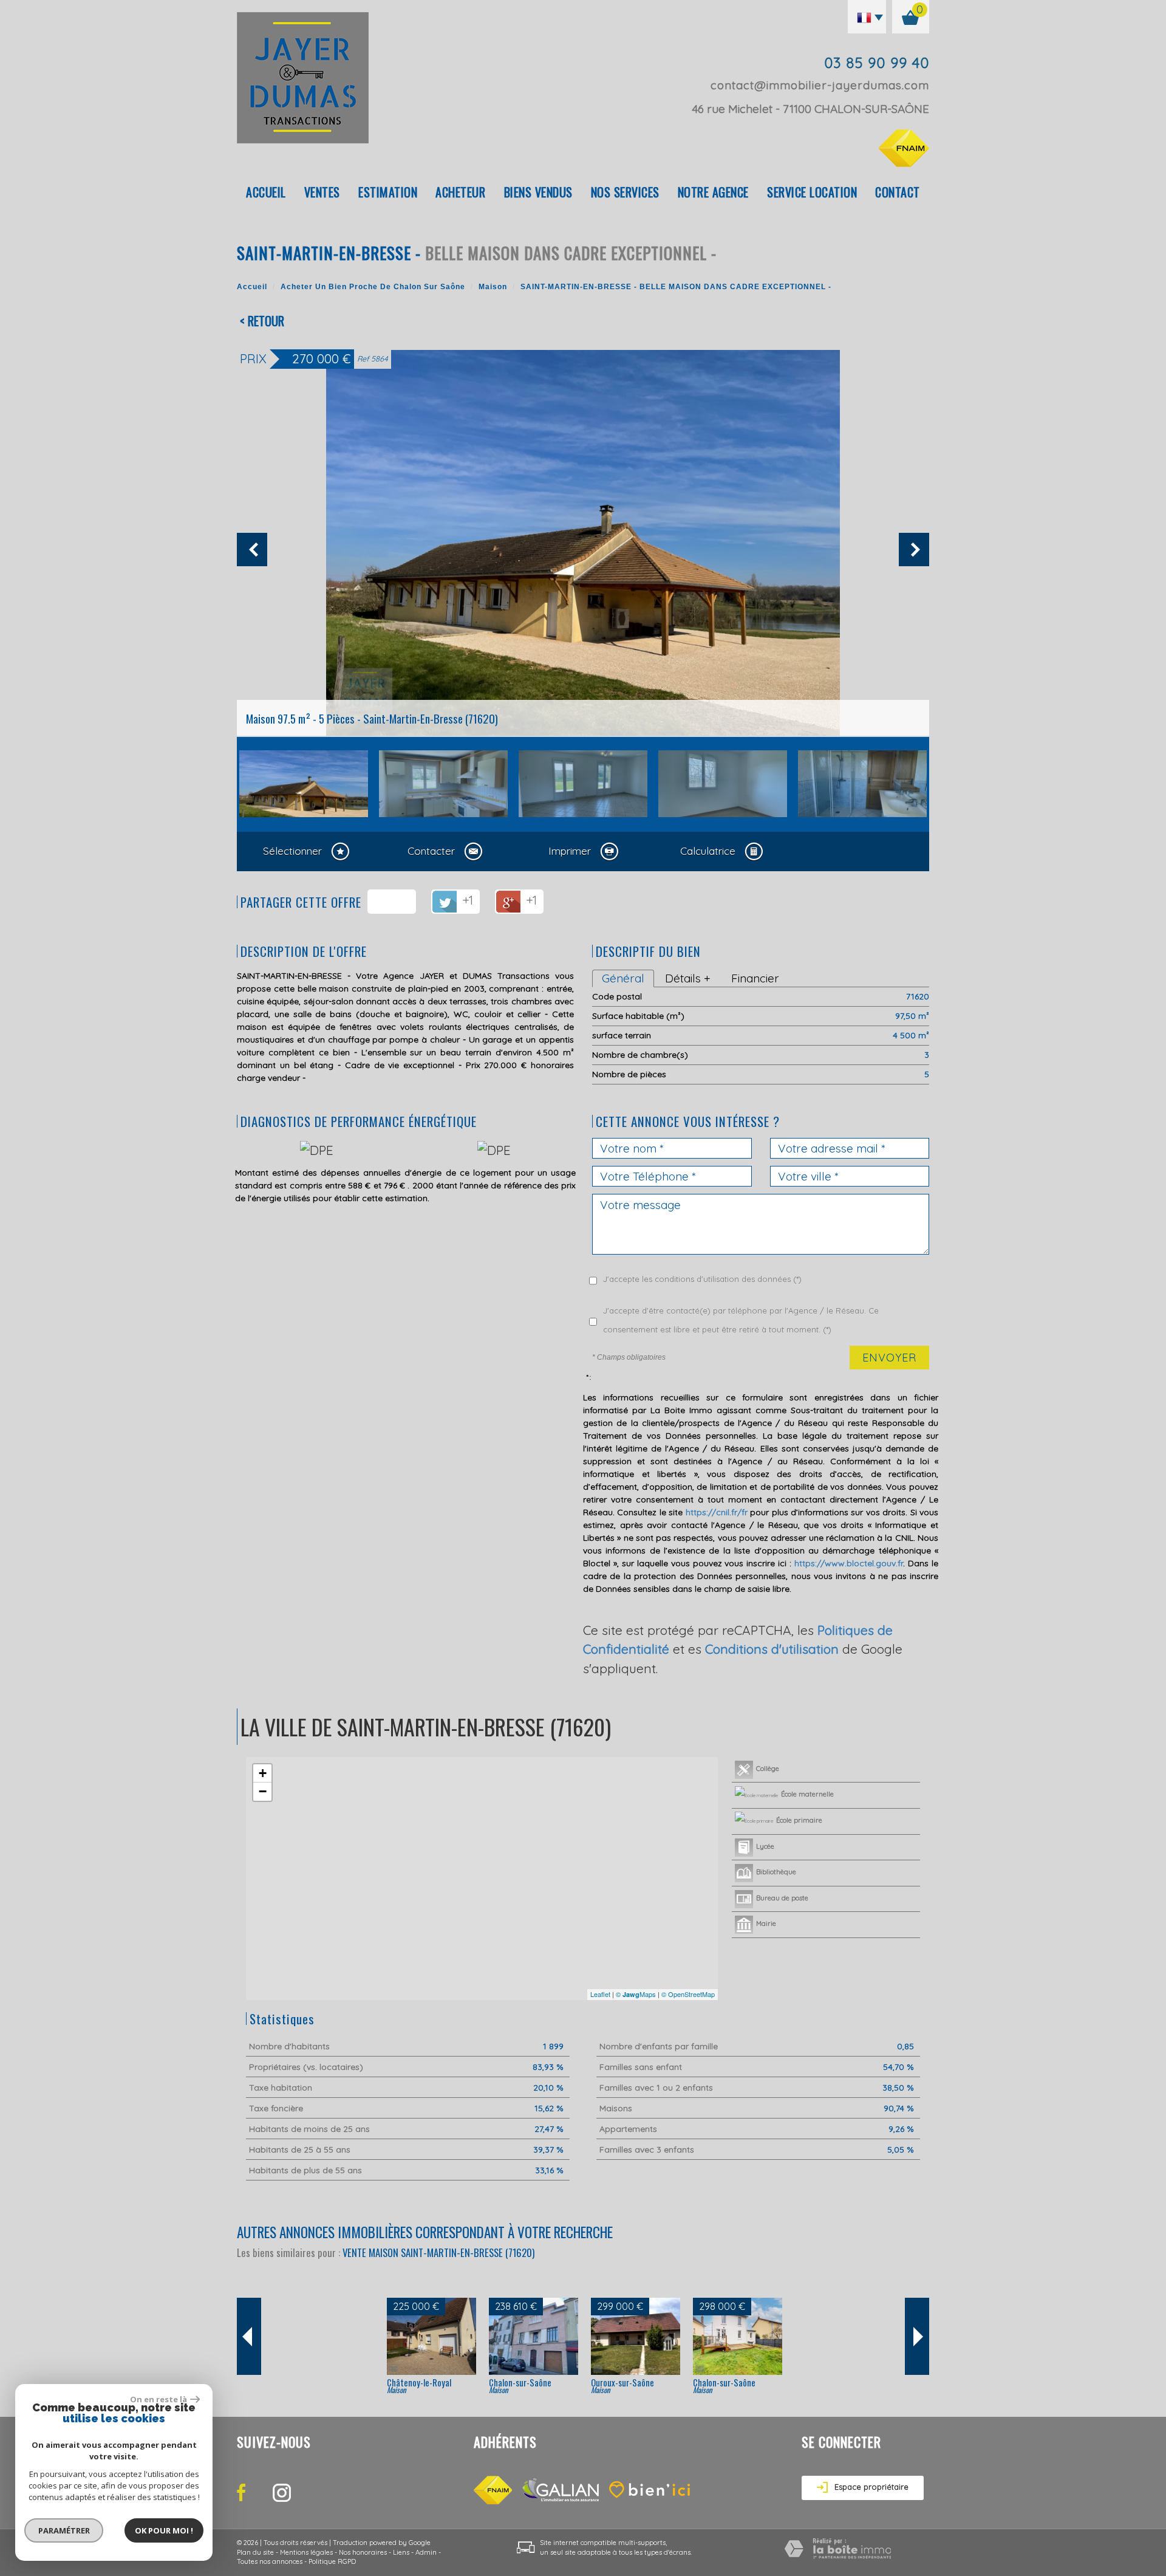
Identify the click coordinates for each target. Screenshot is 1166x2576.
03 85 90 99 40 (877, 63)
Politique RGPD (332, 2561)
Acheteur (460, 192)
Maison (493, 287)
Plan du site (255, 2552)
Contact (898, 192)
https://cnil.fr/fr (717, 1512)
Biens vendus (538, 192)
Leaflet (600, 1994)
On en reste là (159, 2399)
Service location (812, 192)
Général (623, 978)
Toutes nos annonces (270, 2561)
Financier (755, 978)
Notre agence (713, 192)
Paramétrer (64, 2530)
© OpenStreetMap (688, 1994)
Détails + (688, 978)
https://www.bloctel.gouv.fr (849, 1563)
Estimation (388, 192)
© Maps (636, 1994)
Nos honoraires (363, 2552)
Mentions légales (306, 2552)
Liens (401, 2552)
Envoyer (889, 1358)
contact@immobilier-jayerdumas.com (820, 85)
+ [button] (263, 1773)
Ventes (322, 192)
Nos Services (625, 192)
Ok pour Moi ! (164, 2530)
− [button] (263, 1791)
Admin (426, 2552)
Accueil (266, 192)
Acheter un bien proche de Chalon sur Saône (373, 287)
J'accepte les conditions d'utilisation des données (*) (702, 1279)
